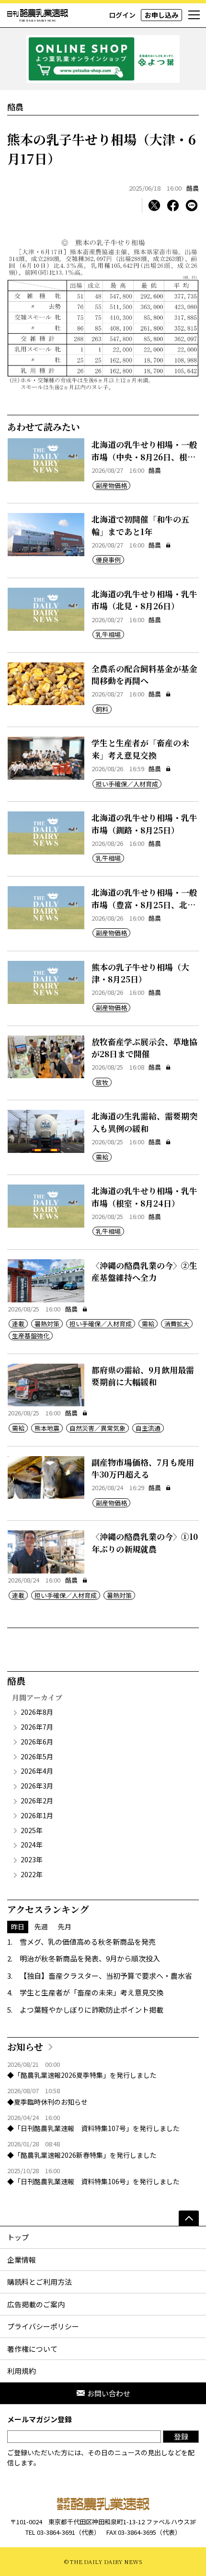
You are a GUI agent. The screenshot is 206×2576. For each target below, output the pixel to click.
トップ (18, 2237)
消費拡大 (177, 1324)
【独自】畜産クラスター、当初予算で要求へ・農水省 (106, 1976)
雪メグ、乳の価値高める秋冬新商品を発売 (88, 1942)
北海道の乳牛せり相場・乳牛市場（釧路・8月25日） (144, 824)
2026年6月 (37, 1742)
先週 (41, 1926)
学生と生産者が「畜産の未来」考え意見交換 (140, 749)
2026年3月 (37, 1786)
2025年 (32, 1830)
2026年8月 (37, 1712)
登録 (181, 2436)
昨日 (18, 1926)
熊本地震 (47, 1428)
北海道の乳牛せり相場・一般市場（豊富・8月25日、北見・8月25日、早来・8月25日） (144, 911)
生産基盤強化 (31, 1336)
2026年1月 (37, 1815)
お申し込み (161, 15)
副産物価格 (111, 485)
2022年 (32, 1874)
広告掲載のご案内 (36, 2304)
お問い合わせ (109, 2393)
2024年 (32, 1845)
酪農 (193, 188)
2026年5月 (37, 1756)
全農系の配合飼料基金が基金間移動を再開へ (144, 675)
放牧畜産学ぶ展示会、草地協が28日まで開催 (144, 1048)
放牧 (102, 1082)
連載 (18, 1324)
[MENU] (194, 15)
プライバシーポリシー (43, 2326)
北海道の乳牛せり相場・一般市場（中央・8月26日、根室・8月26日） (144, 456)
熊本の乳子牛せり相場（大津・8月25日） (140, 973)
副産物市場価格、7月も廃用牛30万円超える (143, 1468)
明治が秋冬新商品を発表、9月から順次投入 (90, 1958)
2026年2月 (37, 1801)
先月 (65, 1926)
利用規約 (22, 2371)
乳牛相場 (108, 634)
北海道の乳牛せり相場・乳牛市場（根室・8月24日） (144, 1197)
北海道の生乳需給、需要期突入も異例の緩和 (144, 1122)
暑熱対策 (47, 1324)
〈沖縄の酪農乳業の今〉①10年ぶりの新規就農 (145, 1543)
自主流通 (148, 1428)
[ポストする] (154, 205)
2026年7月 (37, 1727)
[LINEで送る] (192, 205)
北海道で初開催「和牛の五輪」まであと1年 (140, 525)
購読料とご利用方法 (40, 2282)
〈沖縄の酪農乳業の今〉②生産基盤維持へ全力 (144, 1271)
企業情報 (22, 2260)
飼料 (102, 709)
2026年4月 (37, 1771)
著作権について (32, 2349)
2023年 (32, 1859)
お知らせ (25, 2046)
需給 (102, 1157)
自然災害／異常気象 (97, 1428)
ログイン (122, 15)
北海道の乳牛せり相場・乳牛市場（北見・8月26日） (144, 600)
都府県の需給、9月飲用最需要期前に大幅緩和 (143, 1376)
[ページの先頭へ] (189, 2218)
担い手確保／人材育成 (127, 784)
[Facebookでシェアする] (173, 205)
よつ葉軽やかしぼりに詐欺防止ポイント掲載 (92, 2010)
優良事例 (108, 560)
